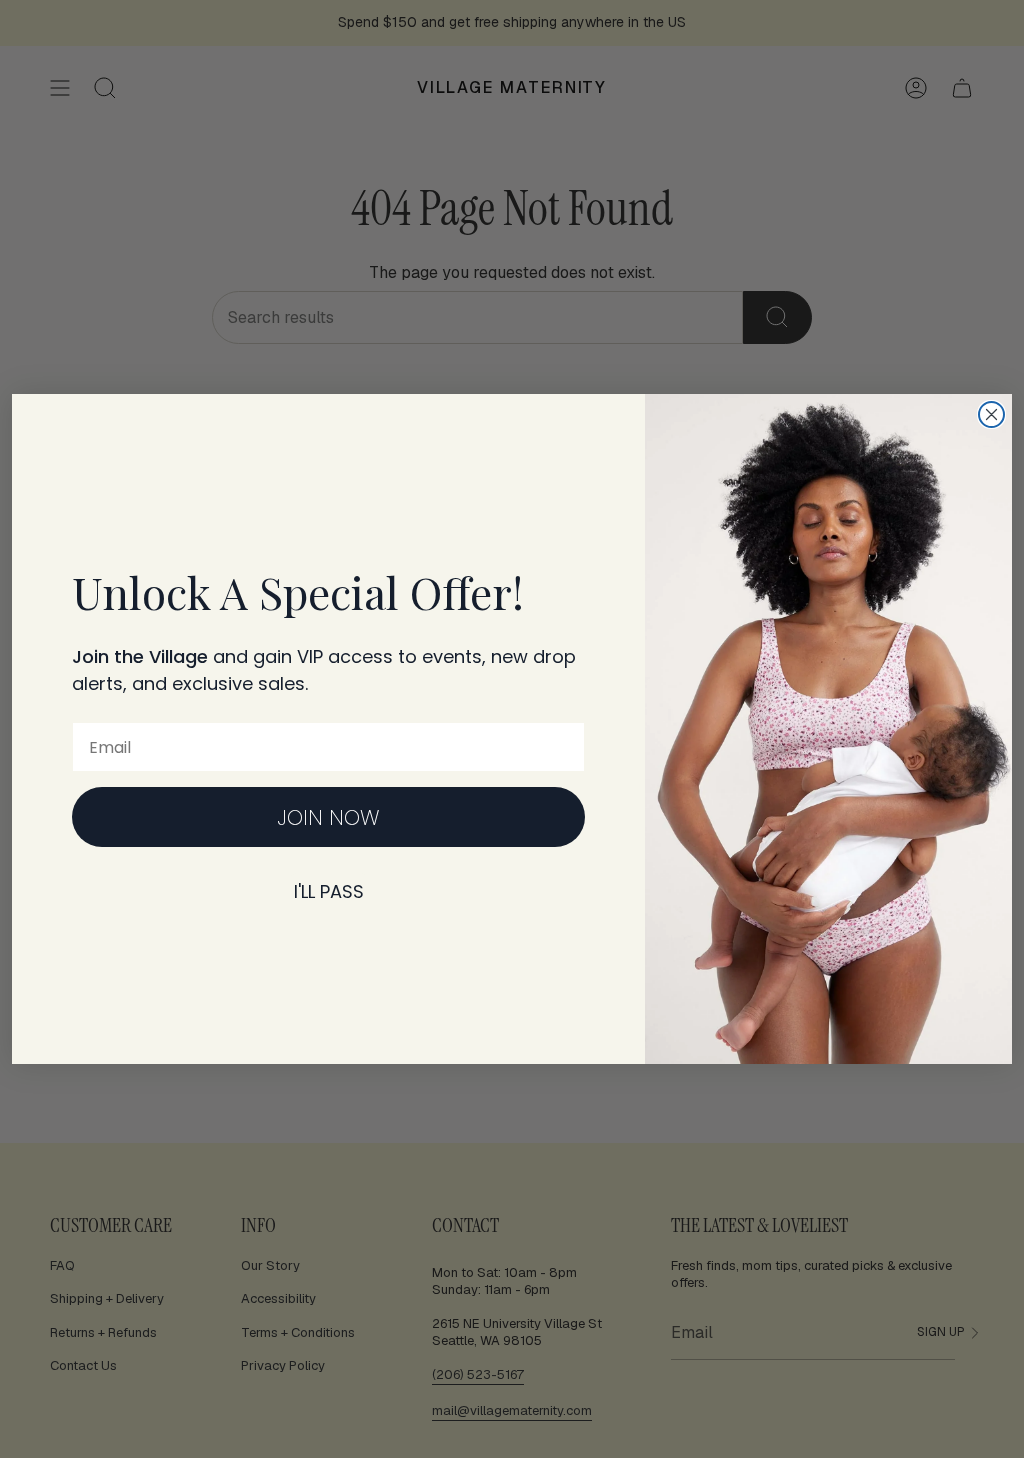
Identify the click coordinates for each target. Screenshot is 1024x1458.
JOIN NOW (328, 817)
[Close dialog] (991, 414)
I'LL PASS (329, 891)
